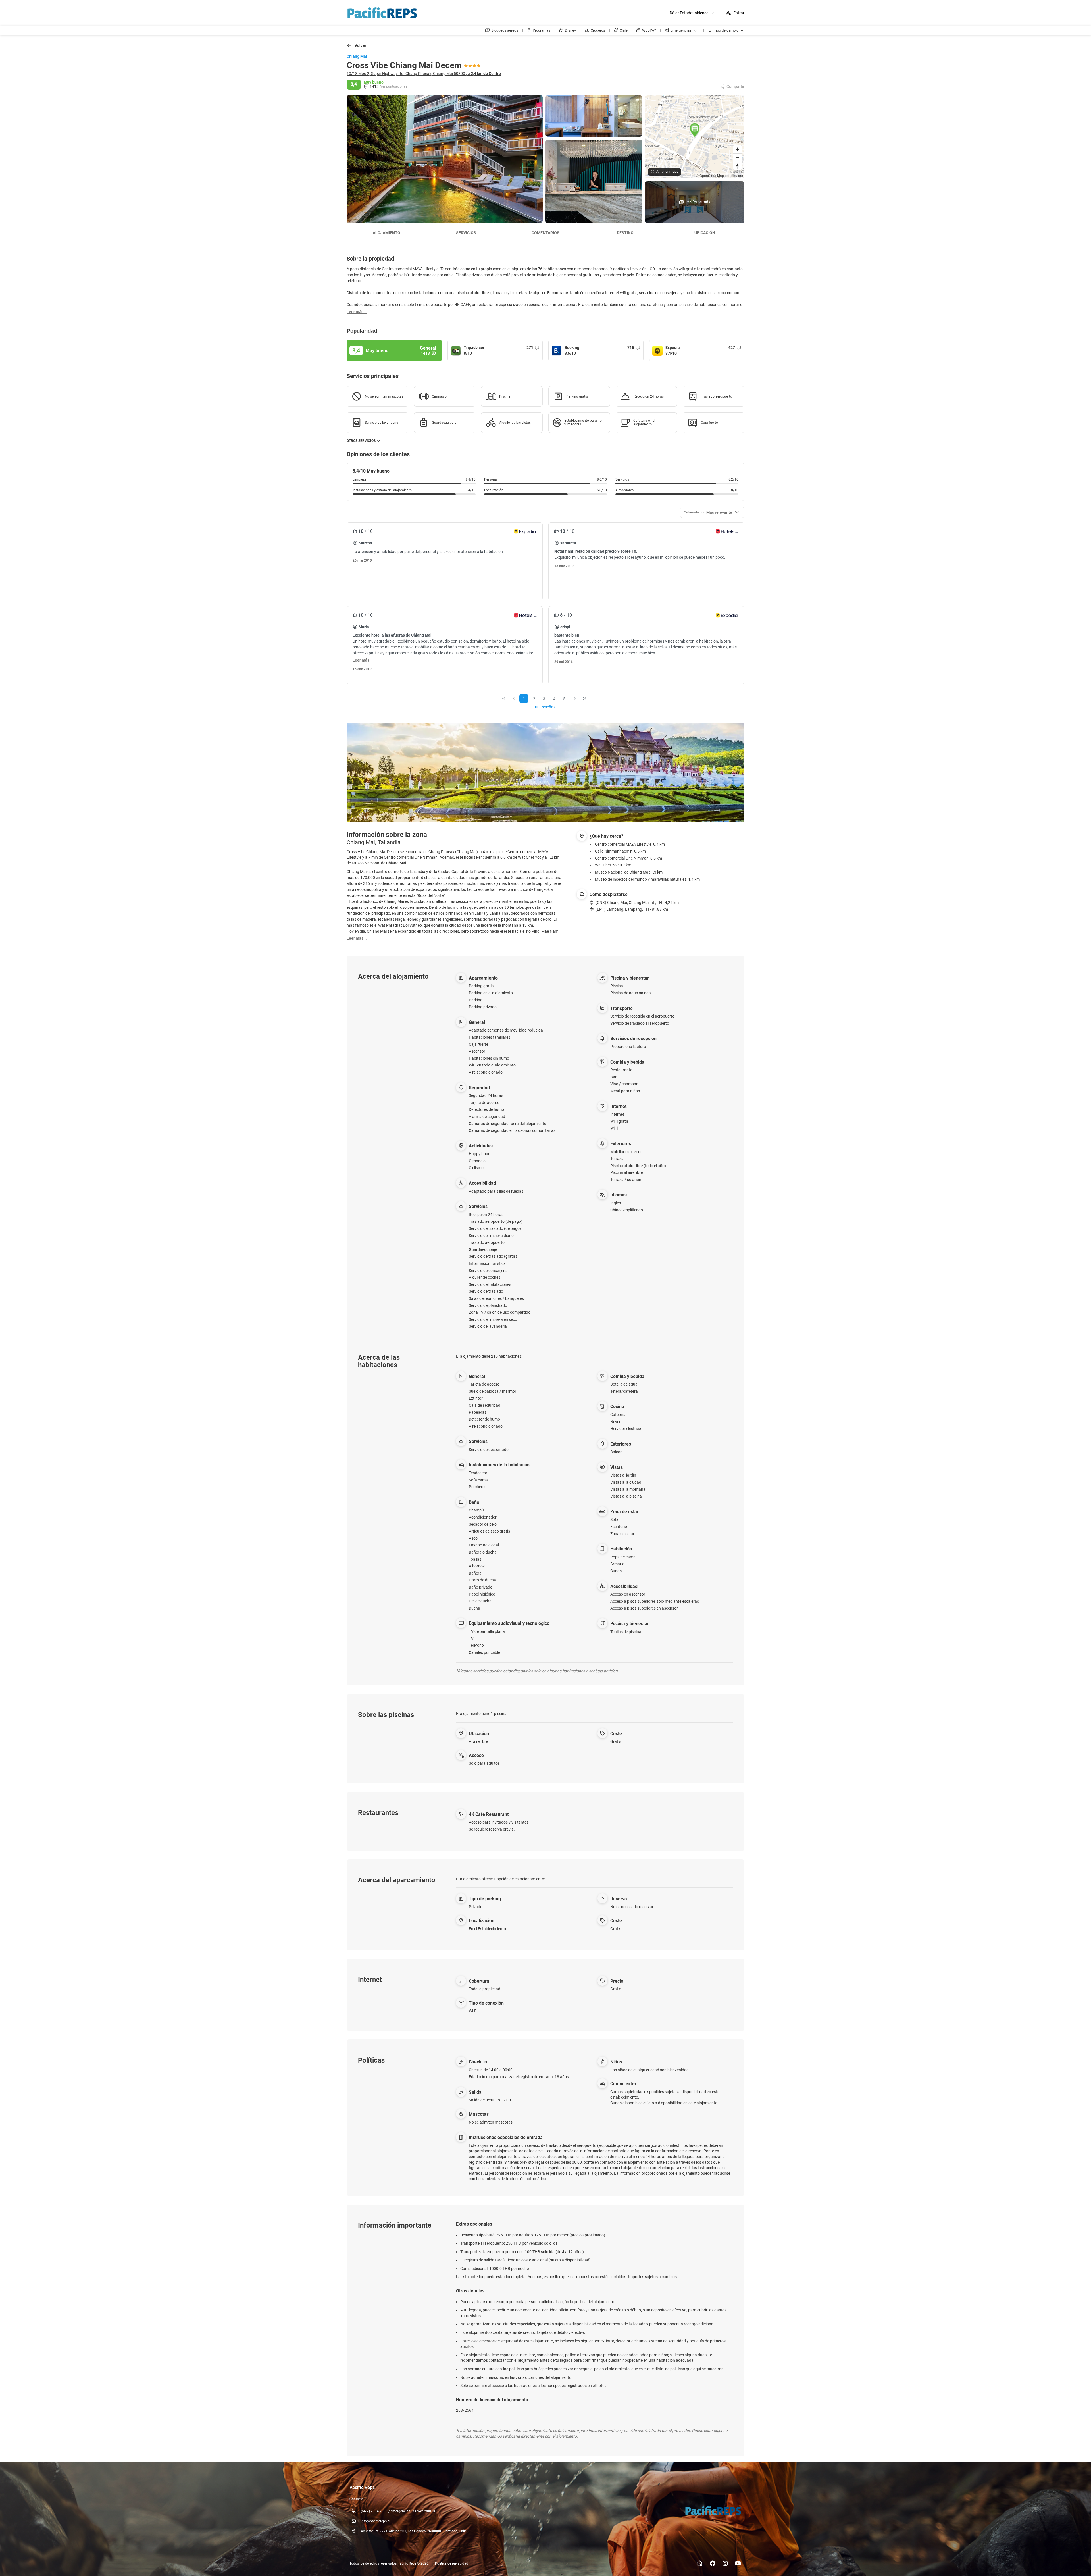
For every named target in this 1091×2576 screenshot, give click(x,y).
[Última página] (585, 698)
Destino (625, 233)
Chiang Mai (357, 56)
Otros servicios (362, 441)
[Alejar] (737, 158)
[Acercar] (737, 149)
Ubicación (705, 233)
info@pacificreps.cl (375, 2521)
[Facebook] (712, 2563)
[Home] (700, 2563)
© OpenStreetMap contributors (720, 175)
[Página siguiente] (575, 698)
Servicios (466, 233)
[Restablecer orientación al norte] (737, 166)
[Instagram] (725, 2563)
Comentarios (545, 233)
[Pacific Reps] (713, 2511)
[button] (695, 130)
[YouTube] (738, 2563)
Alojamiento (387, 233)
